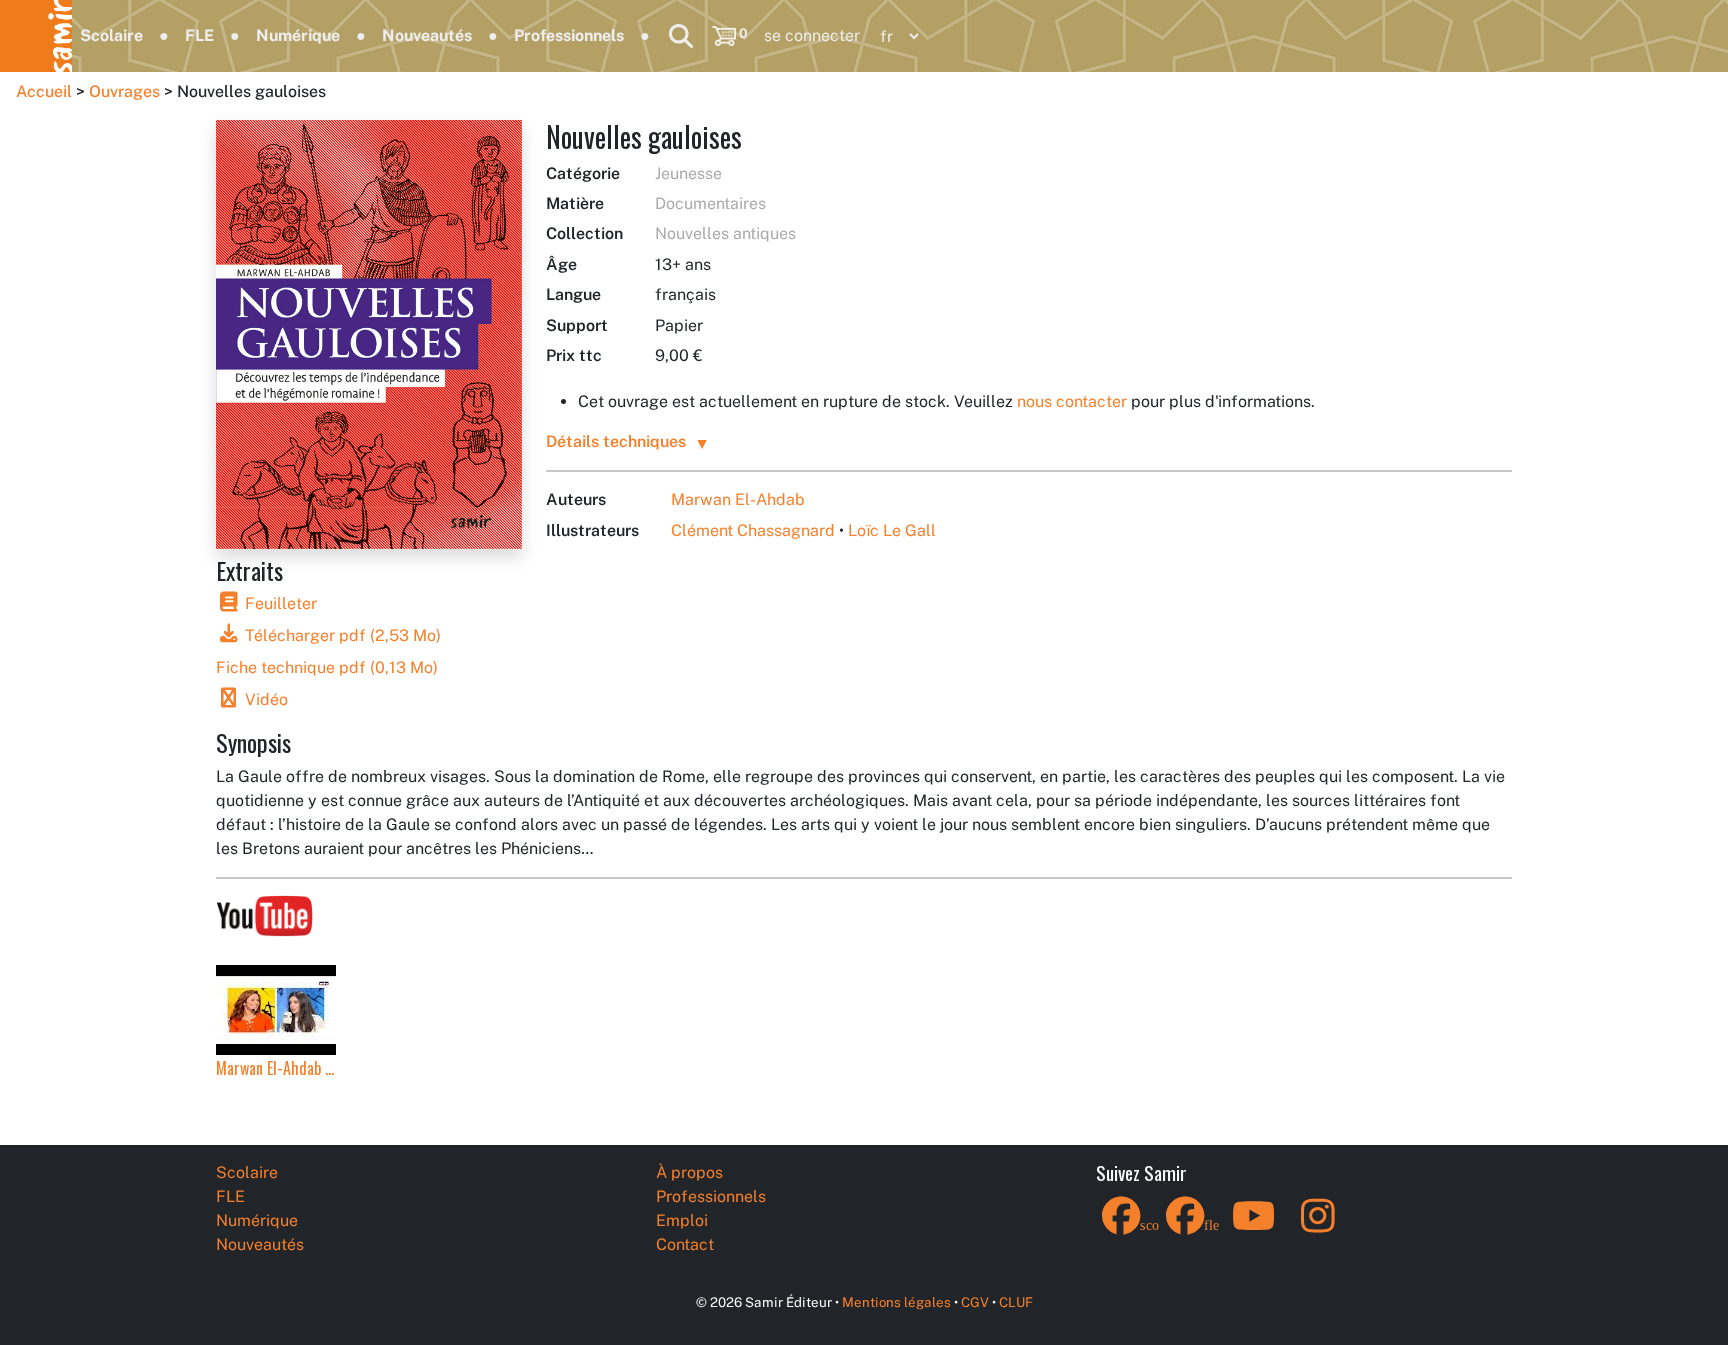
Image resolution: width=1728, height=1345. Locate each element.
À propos (689, 1172)
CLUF (1016, 1302)
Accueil (44, 91)
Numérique (298, 35)
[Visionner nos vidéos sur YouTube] (264, 911)
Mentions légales (896, 1302)
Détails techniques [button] (616, 441)
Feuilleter (279, 603)
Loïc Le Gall (892, 530)
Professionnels (569, 35)
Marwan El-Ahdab (738, 499)
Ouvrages (124, 91)
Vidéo (264, 699)
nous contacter (1072, 401)
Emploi (682, 1220)
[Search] (681, 36)
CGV (975, 1302)
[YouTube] (1254, 1228)
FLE (199, 35)
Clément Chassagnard (753, 530)
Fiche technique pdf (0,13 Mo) (327, 667)
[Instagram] (1318, 1228)
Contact (685, 1244)
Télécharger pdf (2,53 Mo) (341, 635)
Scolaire (111, 35)
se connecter (812, 35)
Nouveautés (427, 35)
